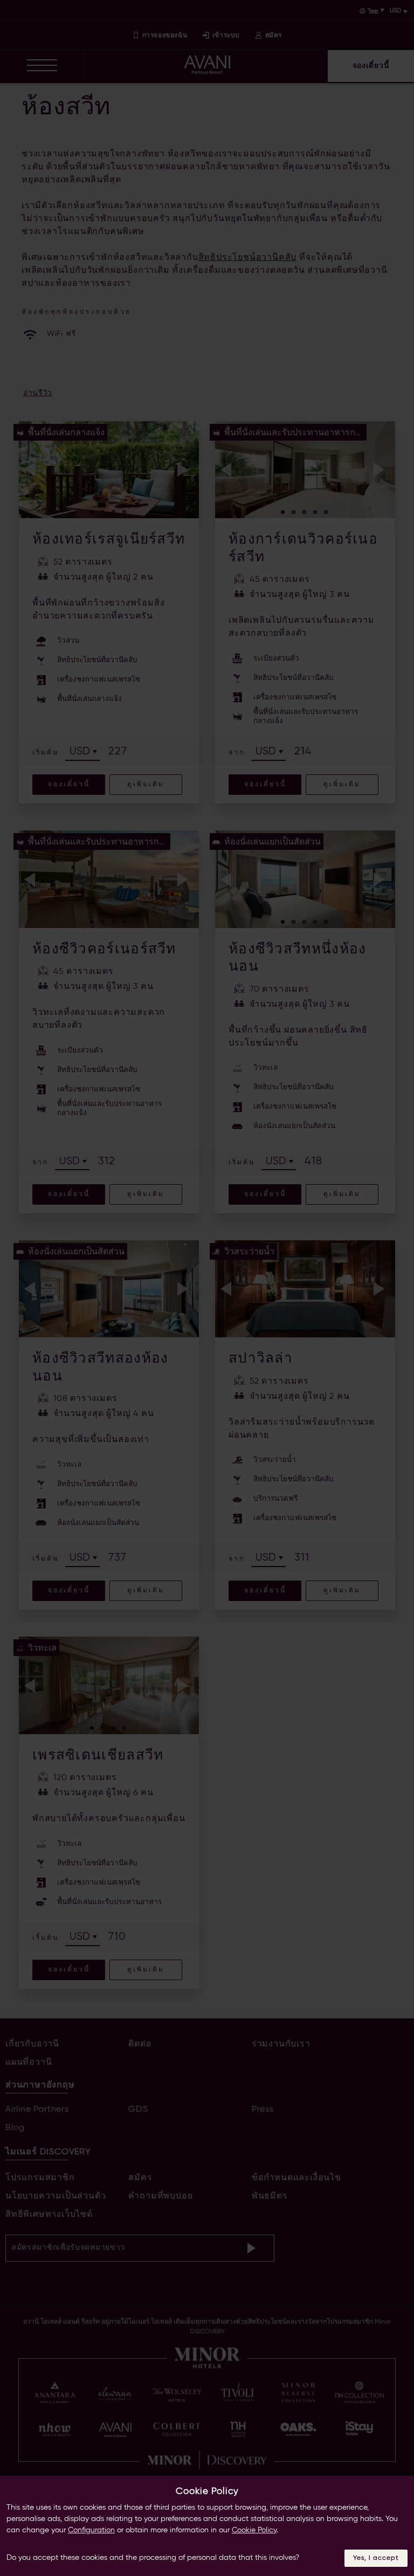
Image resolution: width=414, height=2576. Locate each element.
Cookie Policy (254, 2530)
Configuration (91, 2530)
